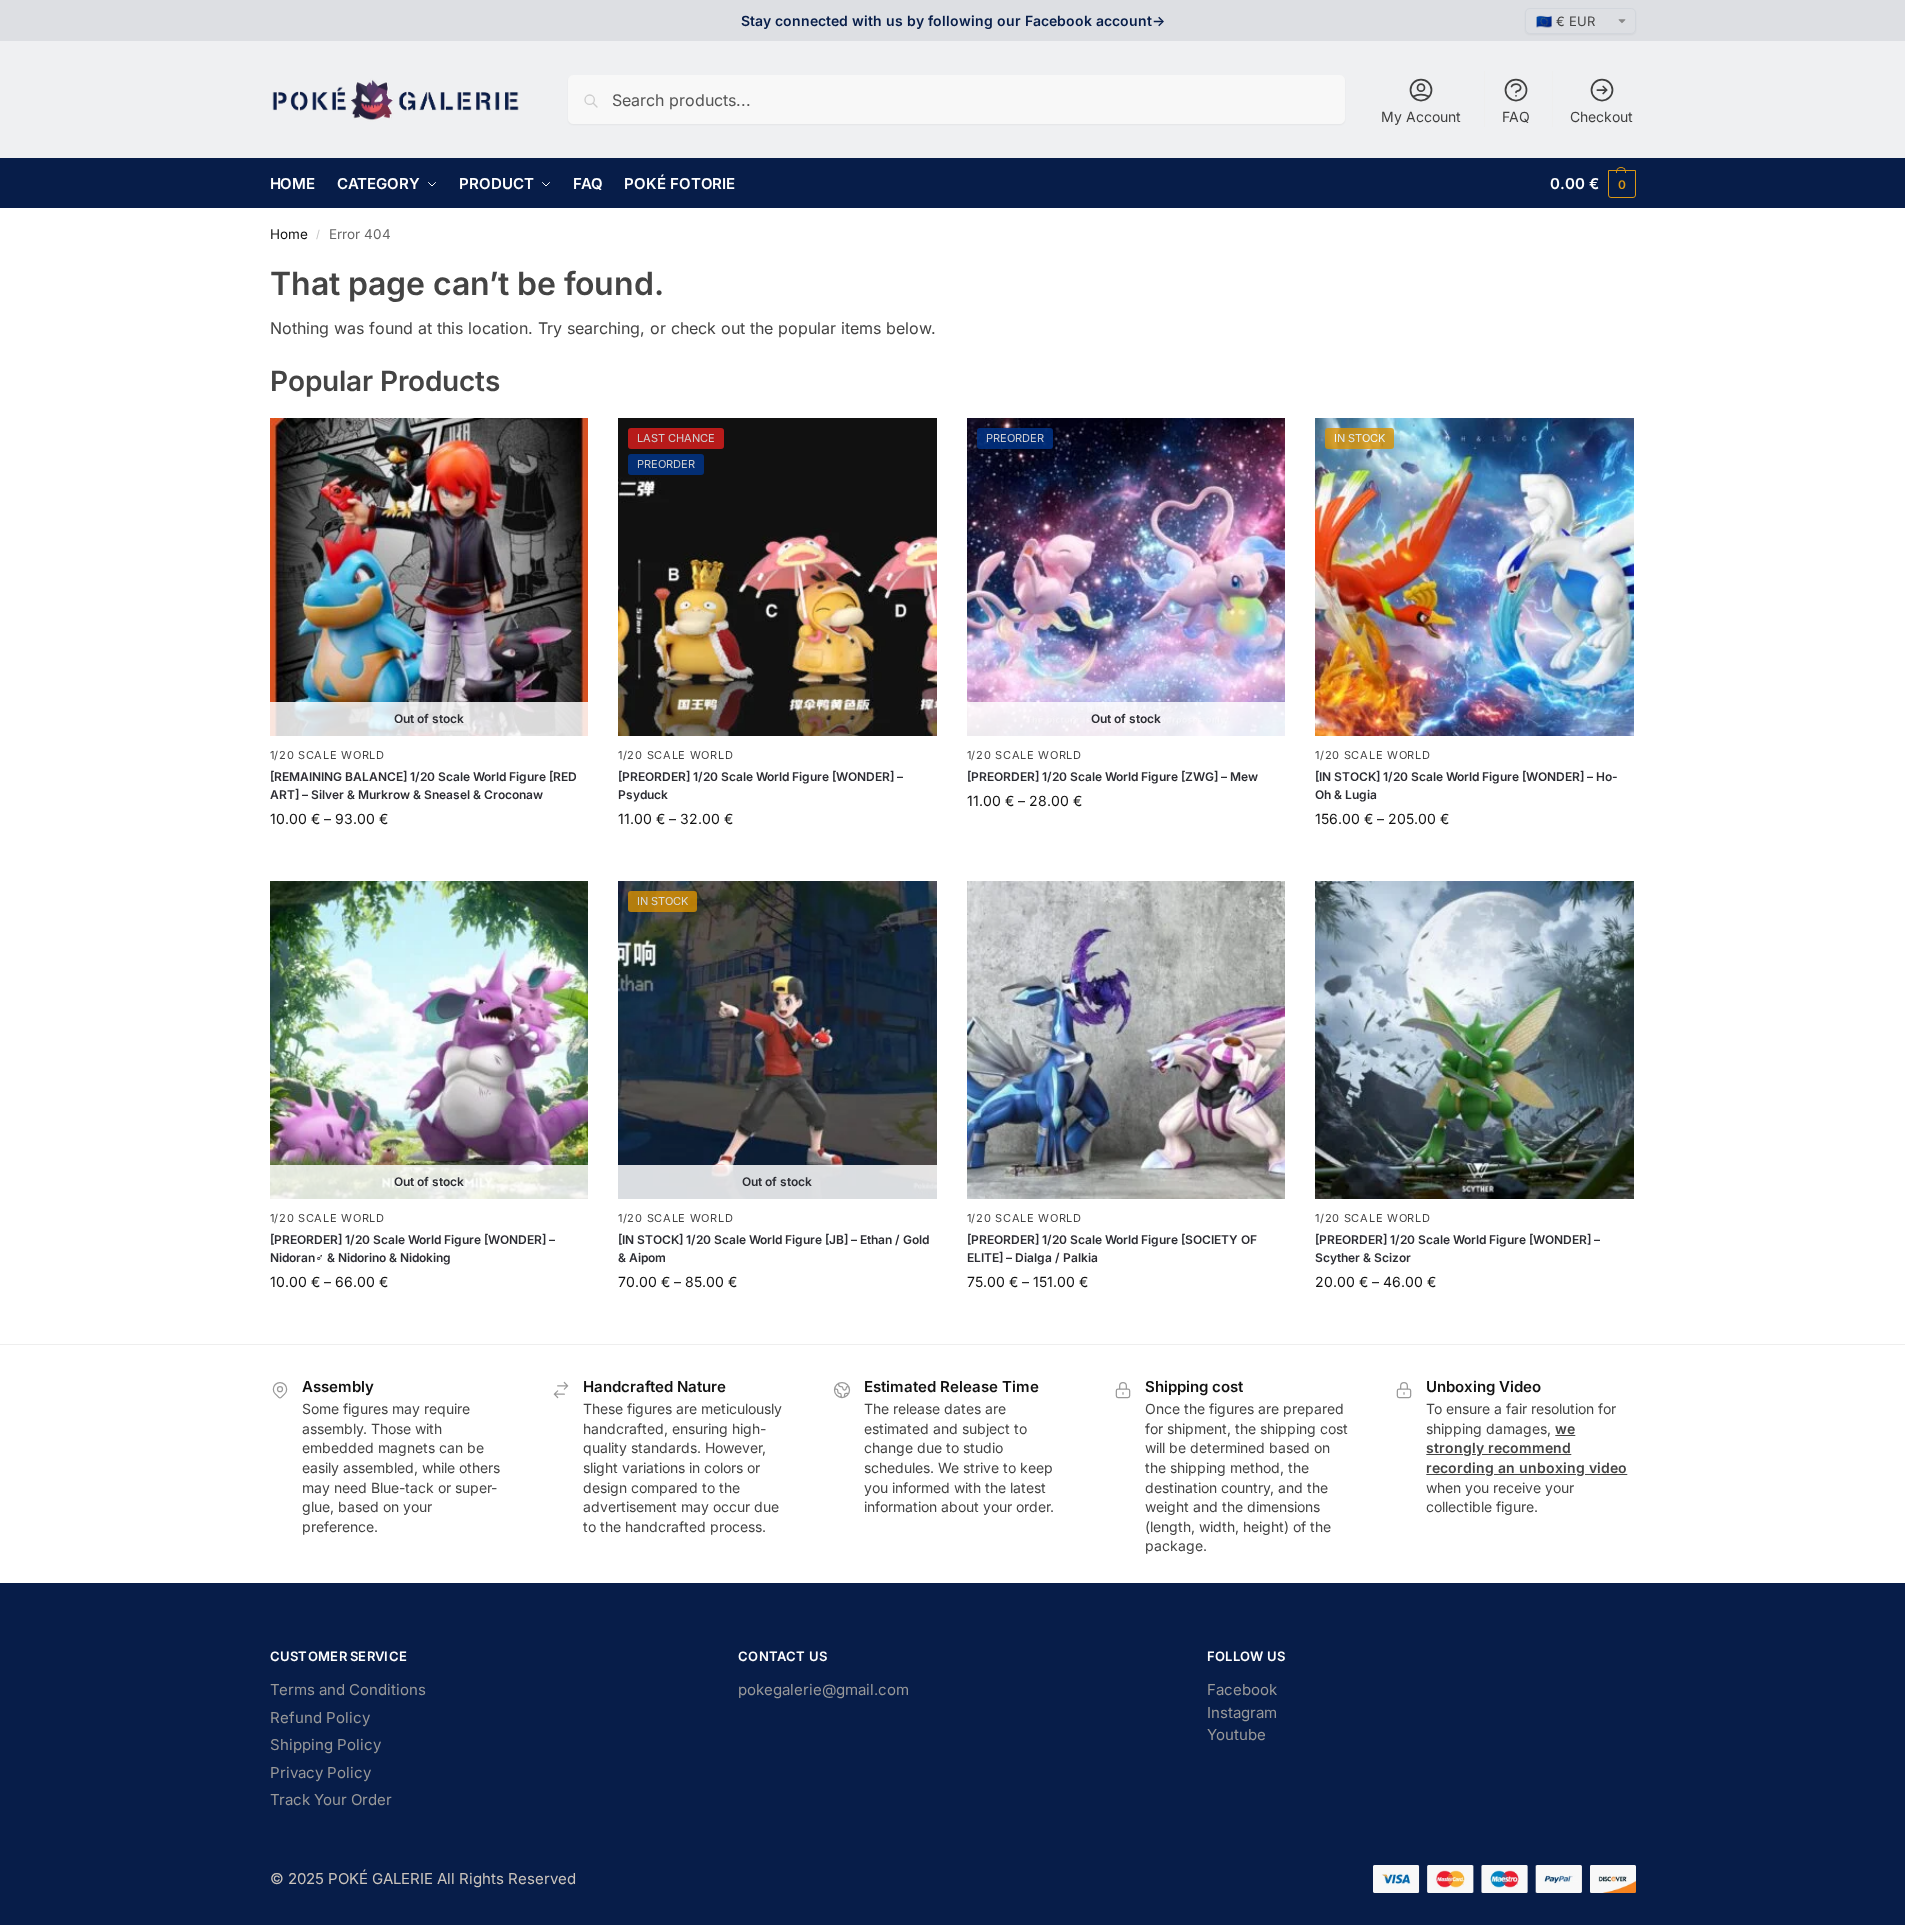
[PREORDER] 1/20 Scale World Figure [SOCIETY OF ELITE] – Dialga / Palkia (1112, 1248)
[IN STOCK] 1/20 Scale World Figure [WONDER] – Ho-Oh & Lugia (1466, 785)
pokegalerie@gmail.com (823, 1689)
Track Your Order (331, 1799)
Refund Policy (320, 1717)
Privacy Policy (320, 1772)
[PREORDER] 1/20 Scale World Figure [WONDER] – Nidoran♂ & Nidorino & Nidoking (412, 1248)
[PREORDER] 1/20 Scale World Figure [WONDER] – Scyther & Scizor (1457, 1248)
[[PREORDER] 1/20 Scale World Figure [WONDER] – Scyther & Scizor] (1474, 1040)
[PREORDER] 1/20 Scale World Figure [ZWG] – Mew (1112, 776)
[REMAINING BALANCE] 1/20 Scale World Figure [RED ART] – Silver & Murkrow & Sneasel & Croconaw (423, 785)
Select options (428, 860)
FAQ (1516, 116)
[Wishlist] (558, 448)
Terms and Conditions (348, 1689)
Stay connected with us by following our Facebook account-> (953, 20)
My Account (1421, 116)
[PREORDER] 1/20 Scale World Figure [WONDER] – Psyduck (760, 785)
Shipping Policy (325, 1744)
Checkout (1601, 116)
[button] (1592, 183)
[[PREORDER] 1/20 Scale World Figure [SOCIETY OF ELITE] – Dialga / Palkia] (1126, 1040)
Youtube (1236, 1734)
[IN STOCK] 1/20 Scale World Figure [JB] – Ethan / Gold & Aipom (773, 1248)
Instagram (1242, 1712)
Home (289, 234)
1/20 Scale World (327, 755)
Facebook (1242, 1689)
